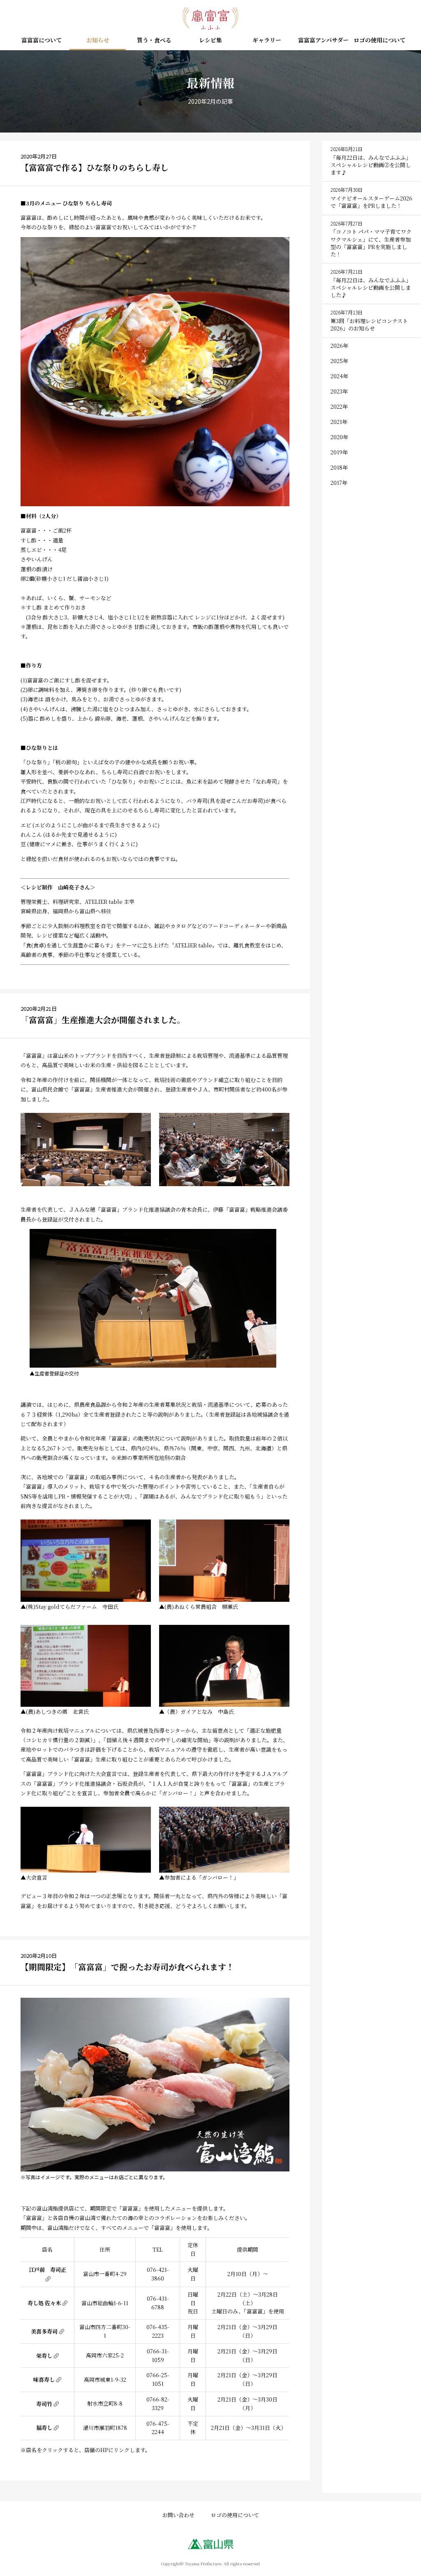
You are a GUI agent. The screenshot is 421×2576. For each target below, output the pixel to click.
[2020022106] (86, 1666)
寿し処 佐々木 (44, 2303)
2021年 (339, 422)
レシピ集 (210, 41)
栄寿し (44, 2356)
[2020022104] (86, 1561)
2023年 (339, 391)
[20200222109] (224, 1840)
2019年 (339, 452)
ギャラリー (267, 41)
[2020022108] (86, 1840)
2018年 (339, 467)
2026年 (339, 346)
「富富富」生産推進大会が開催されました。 (103, 1020)
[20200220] (155, 372)
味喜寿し (44, 2379)
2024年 (339, 376)
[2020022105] (224, 1561)
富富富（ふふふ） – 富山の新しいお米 (210, 19)
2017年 (339, 483)
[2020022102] (224, 1150)
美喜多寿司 (44, 2331)
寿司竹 (44, 2404)
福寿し (44, 2428)
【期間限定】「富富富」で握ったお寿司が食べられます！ (127, 1967)
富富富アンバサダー (323, 41)
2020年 (339, 437)
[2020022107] (224, 1666)
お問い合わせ (178, 2515)
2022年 (339, 406)
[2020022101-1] (86, 1150)
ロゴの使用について (379, 41)
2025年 (339, 361)
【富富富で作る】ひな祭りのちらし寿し (95, 167)
